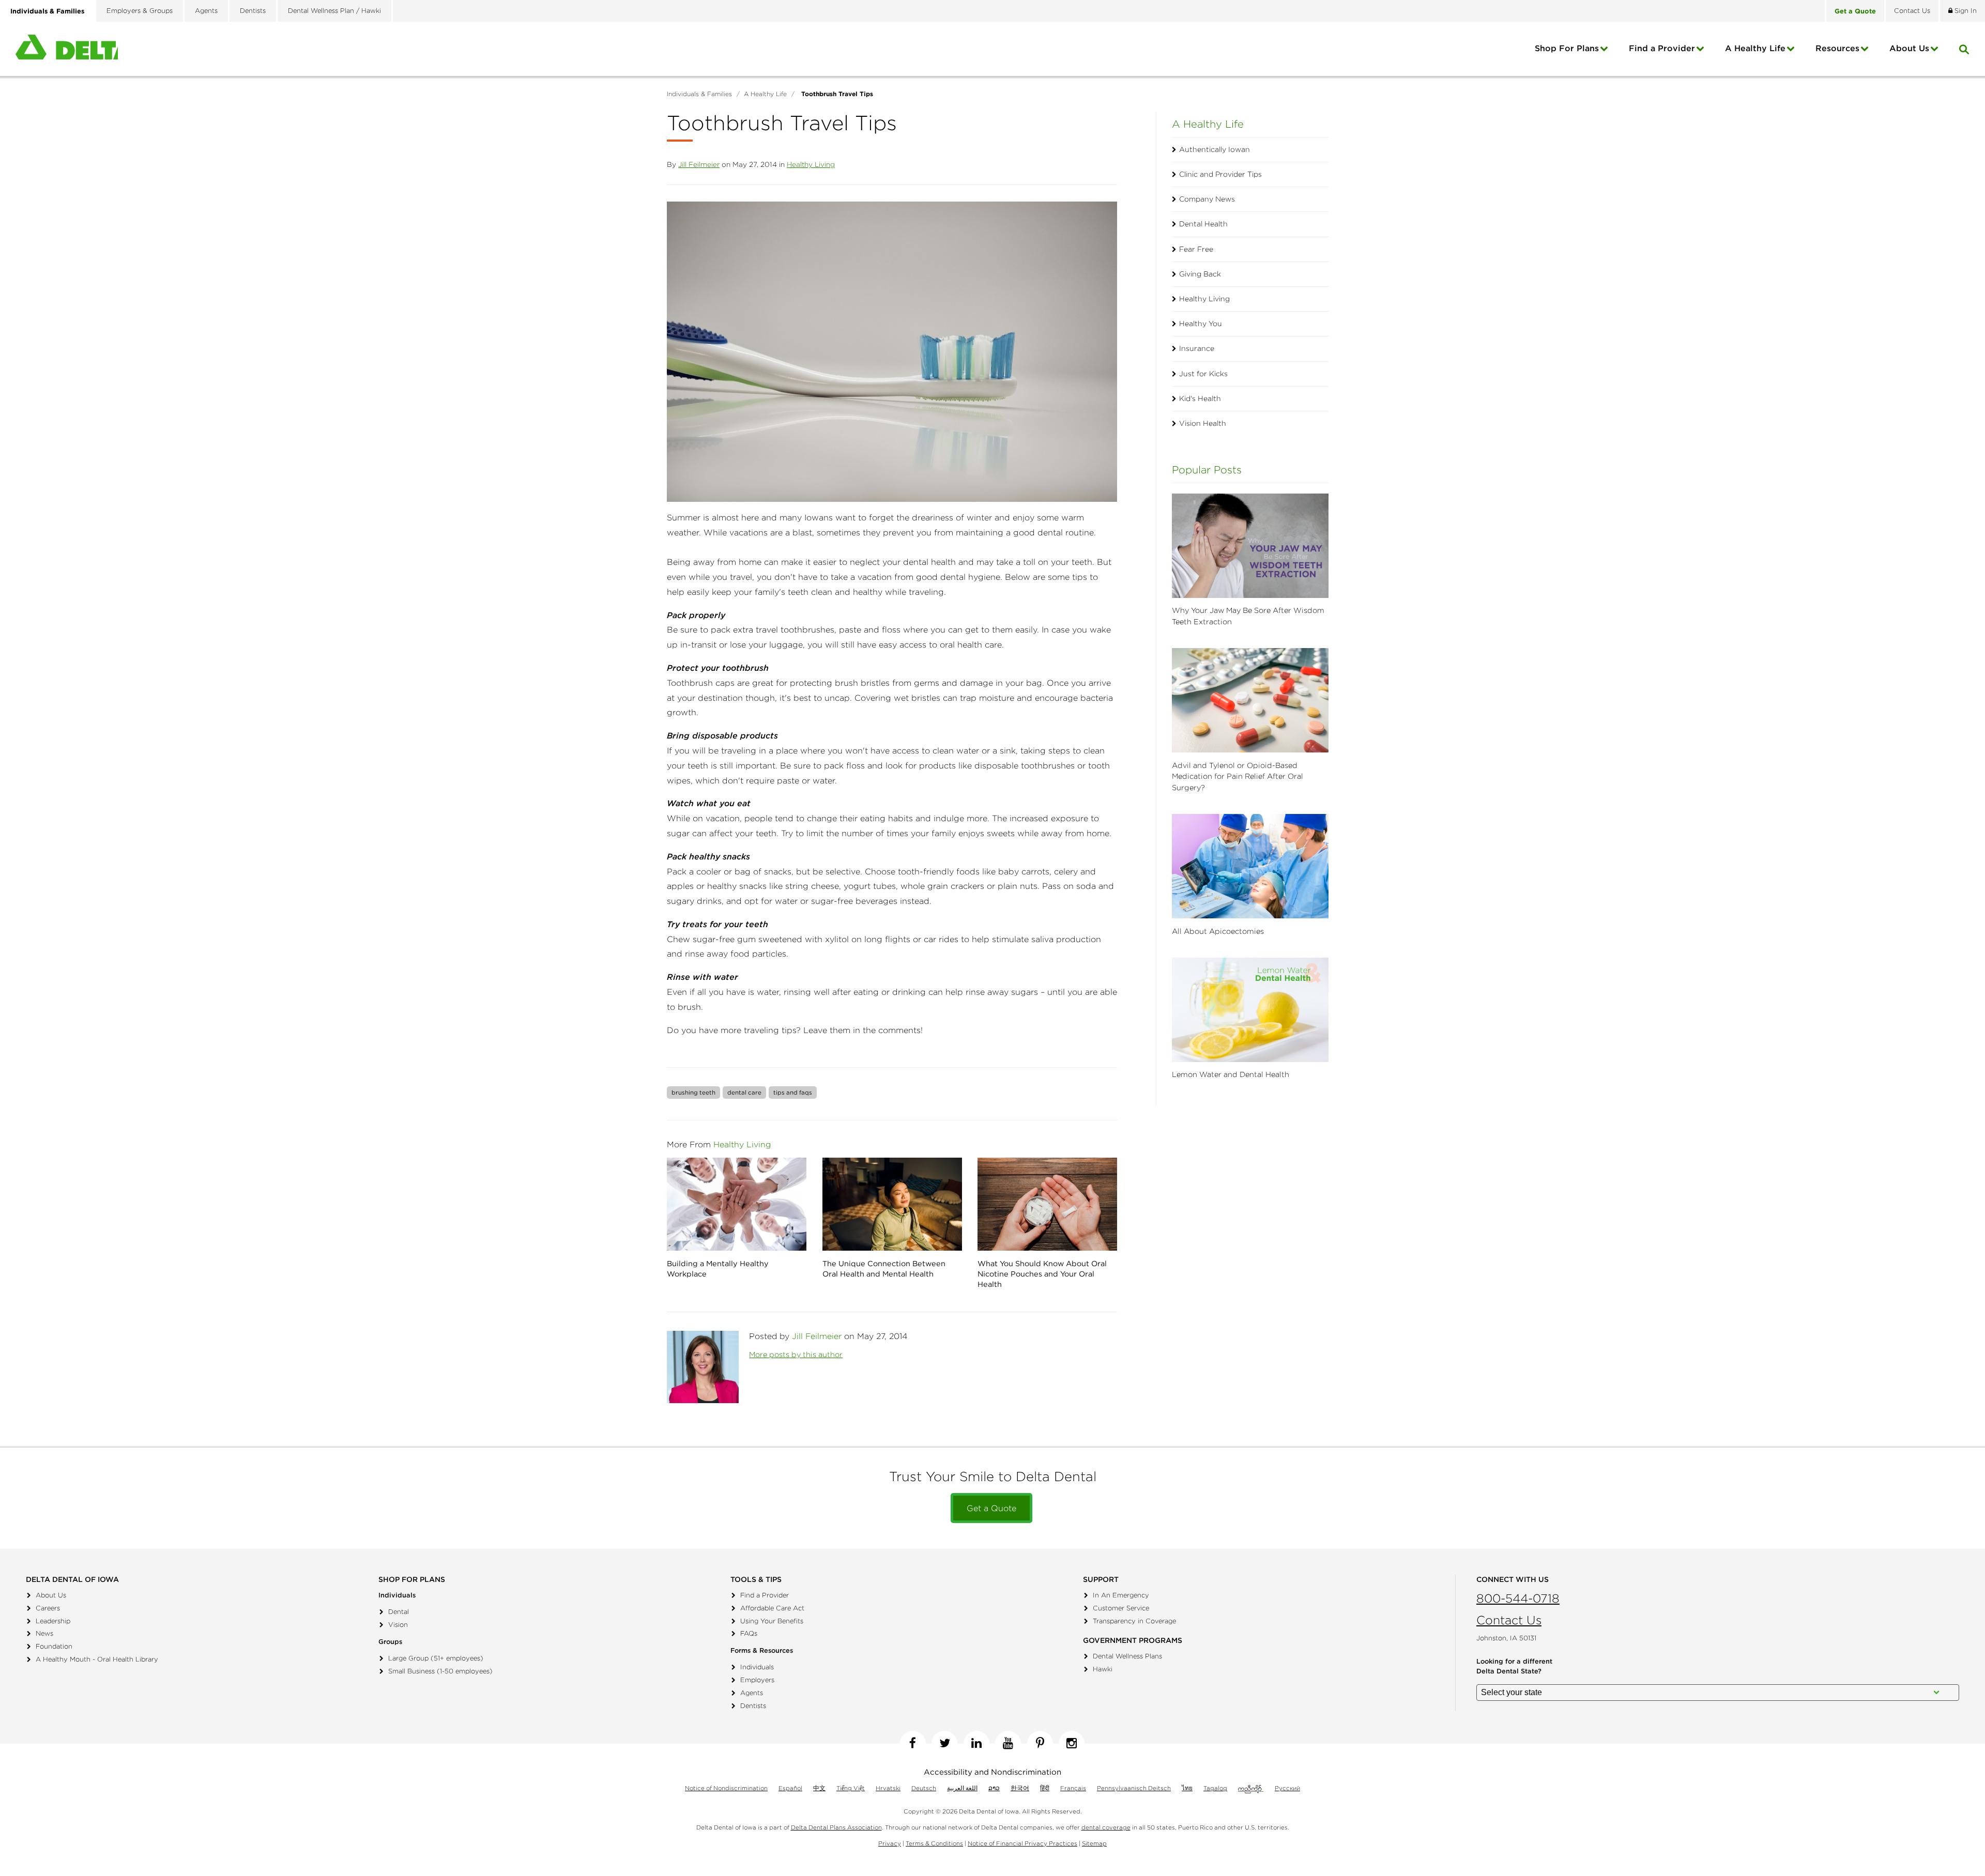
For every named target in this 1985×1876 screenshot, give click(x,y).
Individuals (757, 1667)
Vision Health (1203, 423)
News (44, 1633)
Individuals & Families (47, 11)
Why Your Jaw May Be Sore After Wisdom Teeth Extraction (1248, 616)
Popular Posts (1207, 470)
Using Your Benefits (772, 1621)
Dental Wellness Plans (1127, 1656)
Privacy (890, 1843)
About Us (51, 1595)
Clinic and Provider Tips (1220, 174)
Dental (399, 1612)
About (1909, 48)
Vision (398, 1625)
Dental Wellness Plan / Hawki (334, 11)
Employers (757, 1680)
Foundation (54, 1646)
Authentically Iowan (1215, 149)
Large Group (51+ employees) (436, 1658)
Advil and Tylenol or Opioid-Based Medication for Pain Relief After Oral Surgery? (1238, 776)
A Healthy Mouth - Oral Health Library (97, 1659)
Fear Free (1196, 249)
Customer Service (1121, 1608)
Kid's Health (1200, 398)
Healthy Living (811, 164)
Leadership (53, 1621)
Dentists (253, 11)
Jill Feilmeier (699, 164)
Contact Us (1509, 1620)
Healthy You (1201, 324)
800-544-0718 (1518, 1598)
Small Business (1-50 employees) (440, 1671)
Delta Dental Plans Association (836, 1827)
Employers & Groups (140, 11)
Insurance (1197, 348)
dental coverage (1106, 1827)
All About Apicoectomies (1218, 931)
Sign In (1965, 11)
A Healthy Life (1755, 48)
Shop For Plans (1567, 48)
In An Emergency (1121, 1595)
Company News (1207, 199)
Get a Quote (991, 1508)
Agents (206, 11)
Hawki (1103, 1669)
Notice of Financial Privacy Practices (1022, 1843)
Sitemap (1094, 1843)
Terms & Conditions (934, 1843)
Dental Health (1203, 224)
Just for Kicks (1203, 374)
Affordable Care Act (772, 1608)
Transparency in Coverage (1134, 1621)
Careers (48, 1608)
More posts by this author (796, 1355)
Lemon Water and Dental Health (1231, 1074)
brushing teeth (693, 1092)
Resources (1837, 48)
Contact (1912, 11)
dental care (744, 1092)
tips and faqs (793, 1092)
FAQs (749, 1633)
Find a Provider (1662, 48)
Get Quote (1855, 11)
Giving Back (1200, 274)
